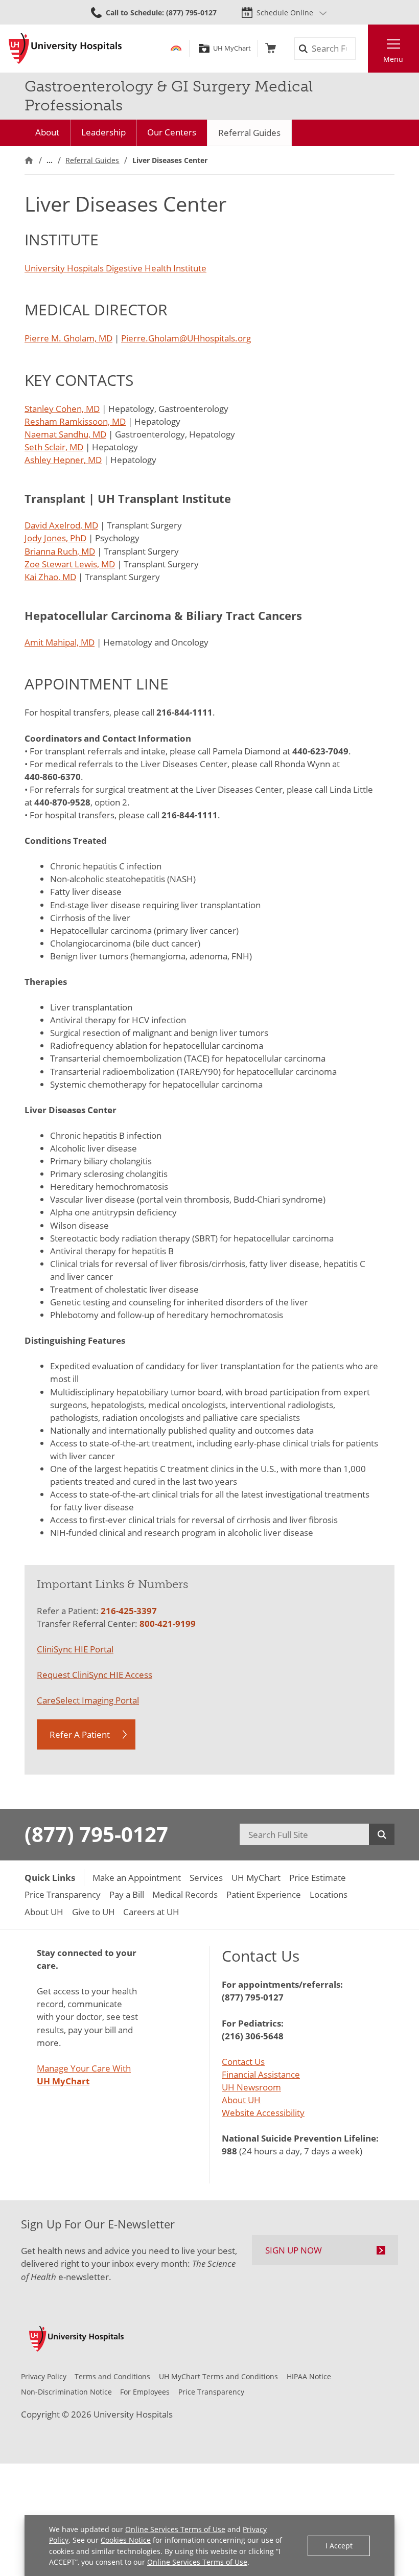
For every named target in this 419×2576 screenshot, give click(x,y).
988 (229, 2151)
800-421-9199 (168, 1624)
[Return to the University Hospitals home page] (65, 49)
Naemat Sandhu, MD (65, 434)
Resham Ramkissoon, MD (75, 421)
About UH (241, 2100)
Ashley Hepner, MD (63, 460)
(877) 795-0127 (96, 1834)
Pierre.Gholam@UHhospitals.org (186, 338)
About (47, 132)
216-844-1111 (184, 712)
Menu (393, 59)
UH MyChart (232, 48)
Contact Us (243, 2062)
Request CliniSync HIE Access (95, 1675)
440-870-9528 (62, 802)
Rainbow (176, 48)
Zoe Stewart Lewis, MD (70, 564)
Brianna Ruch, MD (60, 551)
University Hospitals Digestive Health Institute (115, 268)
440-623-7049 (320, 751)
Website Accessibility (263, 2113)
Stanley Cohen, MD (62, 409)
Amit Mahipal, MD (60, 642)
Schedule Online (285, 13)
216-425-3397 (129, 1611)
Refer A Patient (80, 1734)
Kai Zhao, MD (50, 577)
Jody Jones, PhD (55, 538)
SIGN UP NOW (294, 2250)
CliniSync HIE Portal (75, 1649)
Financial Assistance (261, 2074)
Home (29, 160)
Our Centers (172, 132)
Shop (271, 48)
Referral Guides (249, 133)
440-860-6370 (53, 777)
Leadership (103, 132)
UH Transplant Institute (164, 499)
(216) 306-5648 (253, 2036)
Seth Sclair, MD (54, 447)
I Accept (339, 2546)
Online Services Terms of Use (175, 2529)
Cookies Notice (126, 2540)
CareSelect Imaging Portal (88, 1700)
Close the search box (362, 49)
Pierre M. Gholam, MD (68, 338)
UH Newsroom (251, 2087)
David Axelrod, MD (61, 525)
